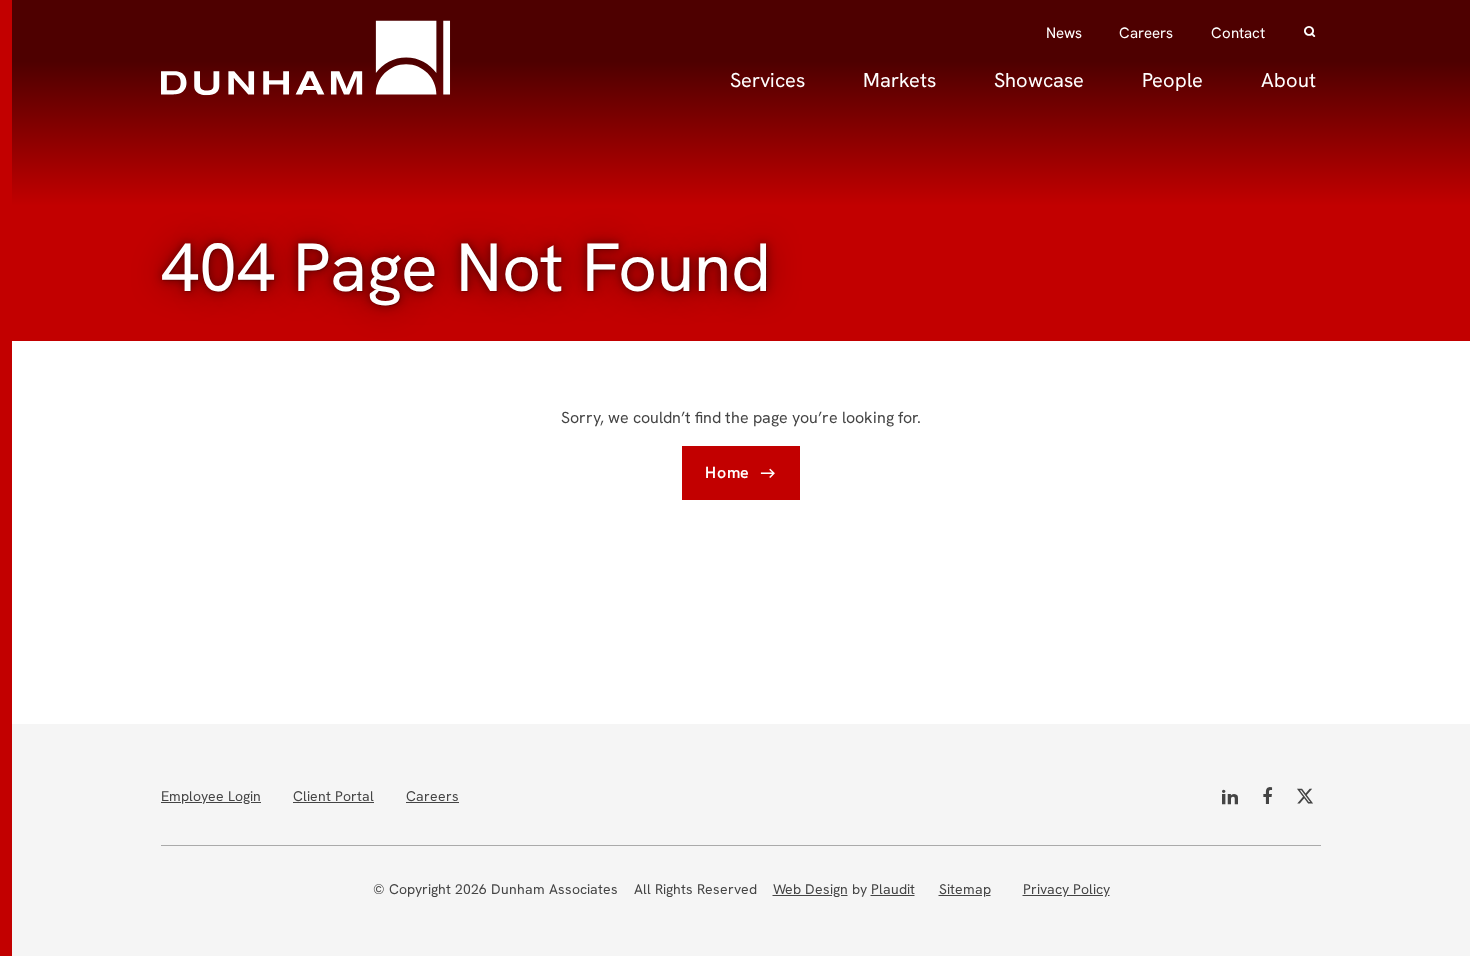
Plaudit (893, 889)
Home (727, 472)
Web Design (810, 889)
